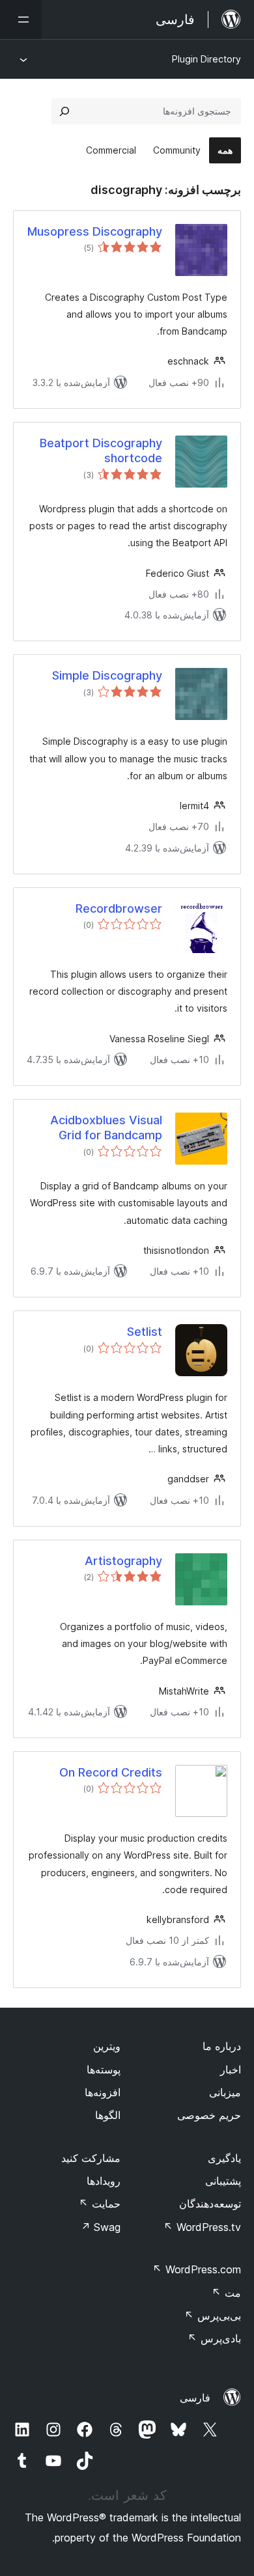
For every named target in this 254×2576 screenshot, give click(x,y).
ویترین (107, 2046)
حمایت (100, 2204)
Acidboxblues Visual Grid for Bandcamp (106, 1128)
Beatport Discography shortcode (101, 450)
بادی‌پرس (214, 2338)
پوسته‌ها (104, 2070)
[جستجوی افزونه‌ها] (64, 111)
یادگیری (224, 2158)
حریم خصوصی (209, 2115)
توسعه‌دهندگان (210, 2204)
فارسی (195, 2398)
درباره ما (222, 2046)
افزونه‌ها (103, 2092)
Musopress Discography (95, 231)
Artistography (123, 1561)
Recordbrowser (119, 908)
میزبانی (225, 2092)
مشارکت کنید (91, 2158)
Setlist (145, 1332)
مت (226, 2293)
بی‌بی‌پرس (213, 2316)
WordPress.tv (202, 2227)
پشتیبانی (223, 2181)
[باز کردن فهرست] (21, 20)
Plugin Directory (206, 59)
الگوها (108, 2115)
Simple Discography (107, 675)
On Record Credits (111, 1772)
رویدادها (104, 2181)
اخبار (231, 2070)
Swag (101, 2227)
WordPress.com (197, 2269)
